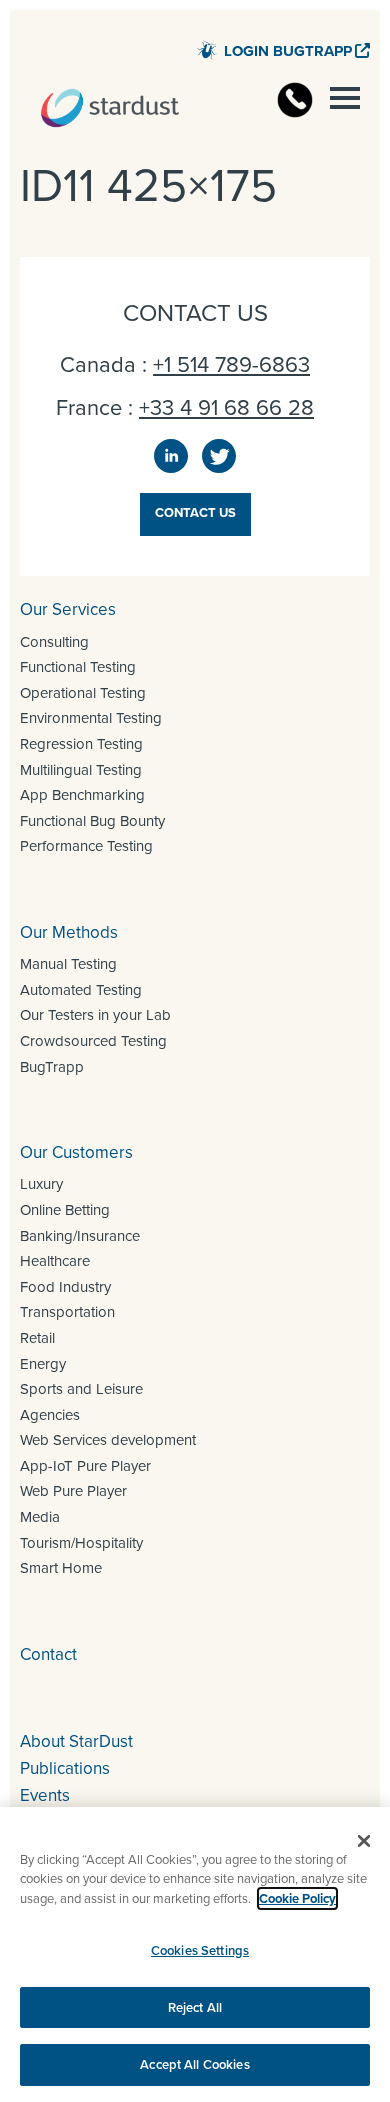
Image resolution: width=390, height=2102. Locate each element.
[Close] (364, 1841)
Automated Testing (81, 990)
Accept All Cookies (194, 2064)
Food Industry (65, 1287)
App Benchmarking (82, 795)
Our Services (68, 609)
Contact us (195, 512)
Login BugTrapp (288, 51)
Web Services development (108, 1440)
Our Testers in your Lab (95, 1015)
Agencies (50, 1415)
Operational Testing (83, 693)
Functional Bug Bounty (92, 821)
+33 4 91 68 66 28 (226, 407)
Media (40, 1517)
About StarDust (76, 1741)
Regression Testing (81, 744)
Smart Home (61, 1568)
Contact (48, 1654)
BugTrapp (52, 1067)
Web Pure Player (73, 1491)
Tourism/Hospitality (81, 1543)
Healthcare (55, 1261)
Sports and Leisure (81, 1389)
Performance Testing (86, 846)
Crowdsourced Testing (93, 1041)
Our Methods (69, 932)
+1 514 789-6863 (231, 364)
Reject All (195, 2007)
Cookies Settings (200, 1950)
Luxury (41, 1184)
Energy (43, 1364)
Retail (37, 1338)
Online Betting (65, 1210)
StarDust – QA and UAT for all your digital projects (110, 108)
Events (45, 1795)
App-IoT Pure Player (85, 1466)
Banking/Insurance (80, 1236)
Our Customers (76, 1152)
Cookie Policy (297, 1898)
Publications (65, 1768)
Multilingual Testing (81, 770)
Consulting (54, 642)
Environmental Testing (91, 718)
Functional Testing (78, 667)
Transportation (67, 1312)
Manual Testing (68, 964)
